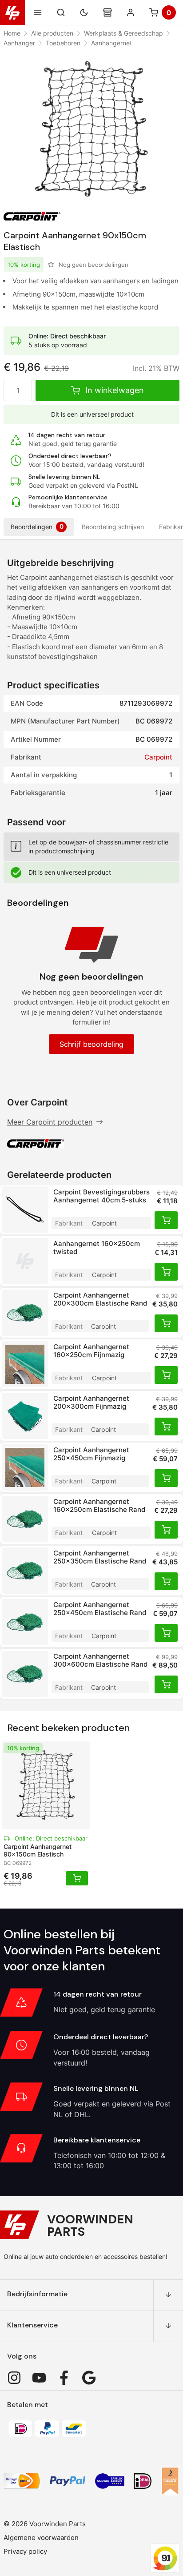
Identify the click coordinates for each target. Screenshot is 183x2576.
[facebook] (64, 2378)
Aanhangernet (111, 43)
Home (12, 33)
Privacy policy (25, 2551)
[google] (89, 2378)
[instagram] (14, 2378)
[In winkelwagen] (166, 1220)
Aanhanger (19, 43)
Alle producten (52, 33)
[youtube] (39, 2378)
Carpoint (158, 757)
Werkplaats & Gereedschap (123, 33)
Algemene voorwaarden (41, 2538)
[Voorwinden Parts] (12, 12)
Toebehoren (63, 43)
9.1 (165, 2558)
